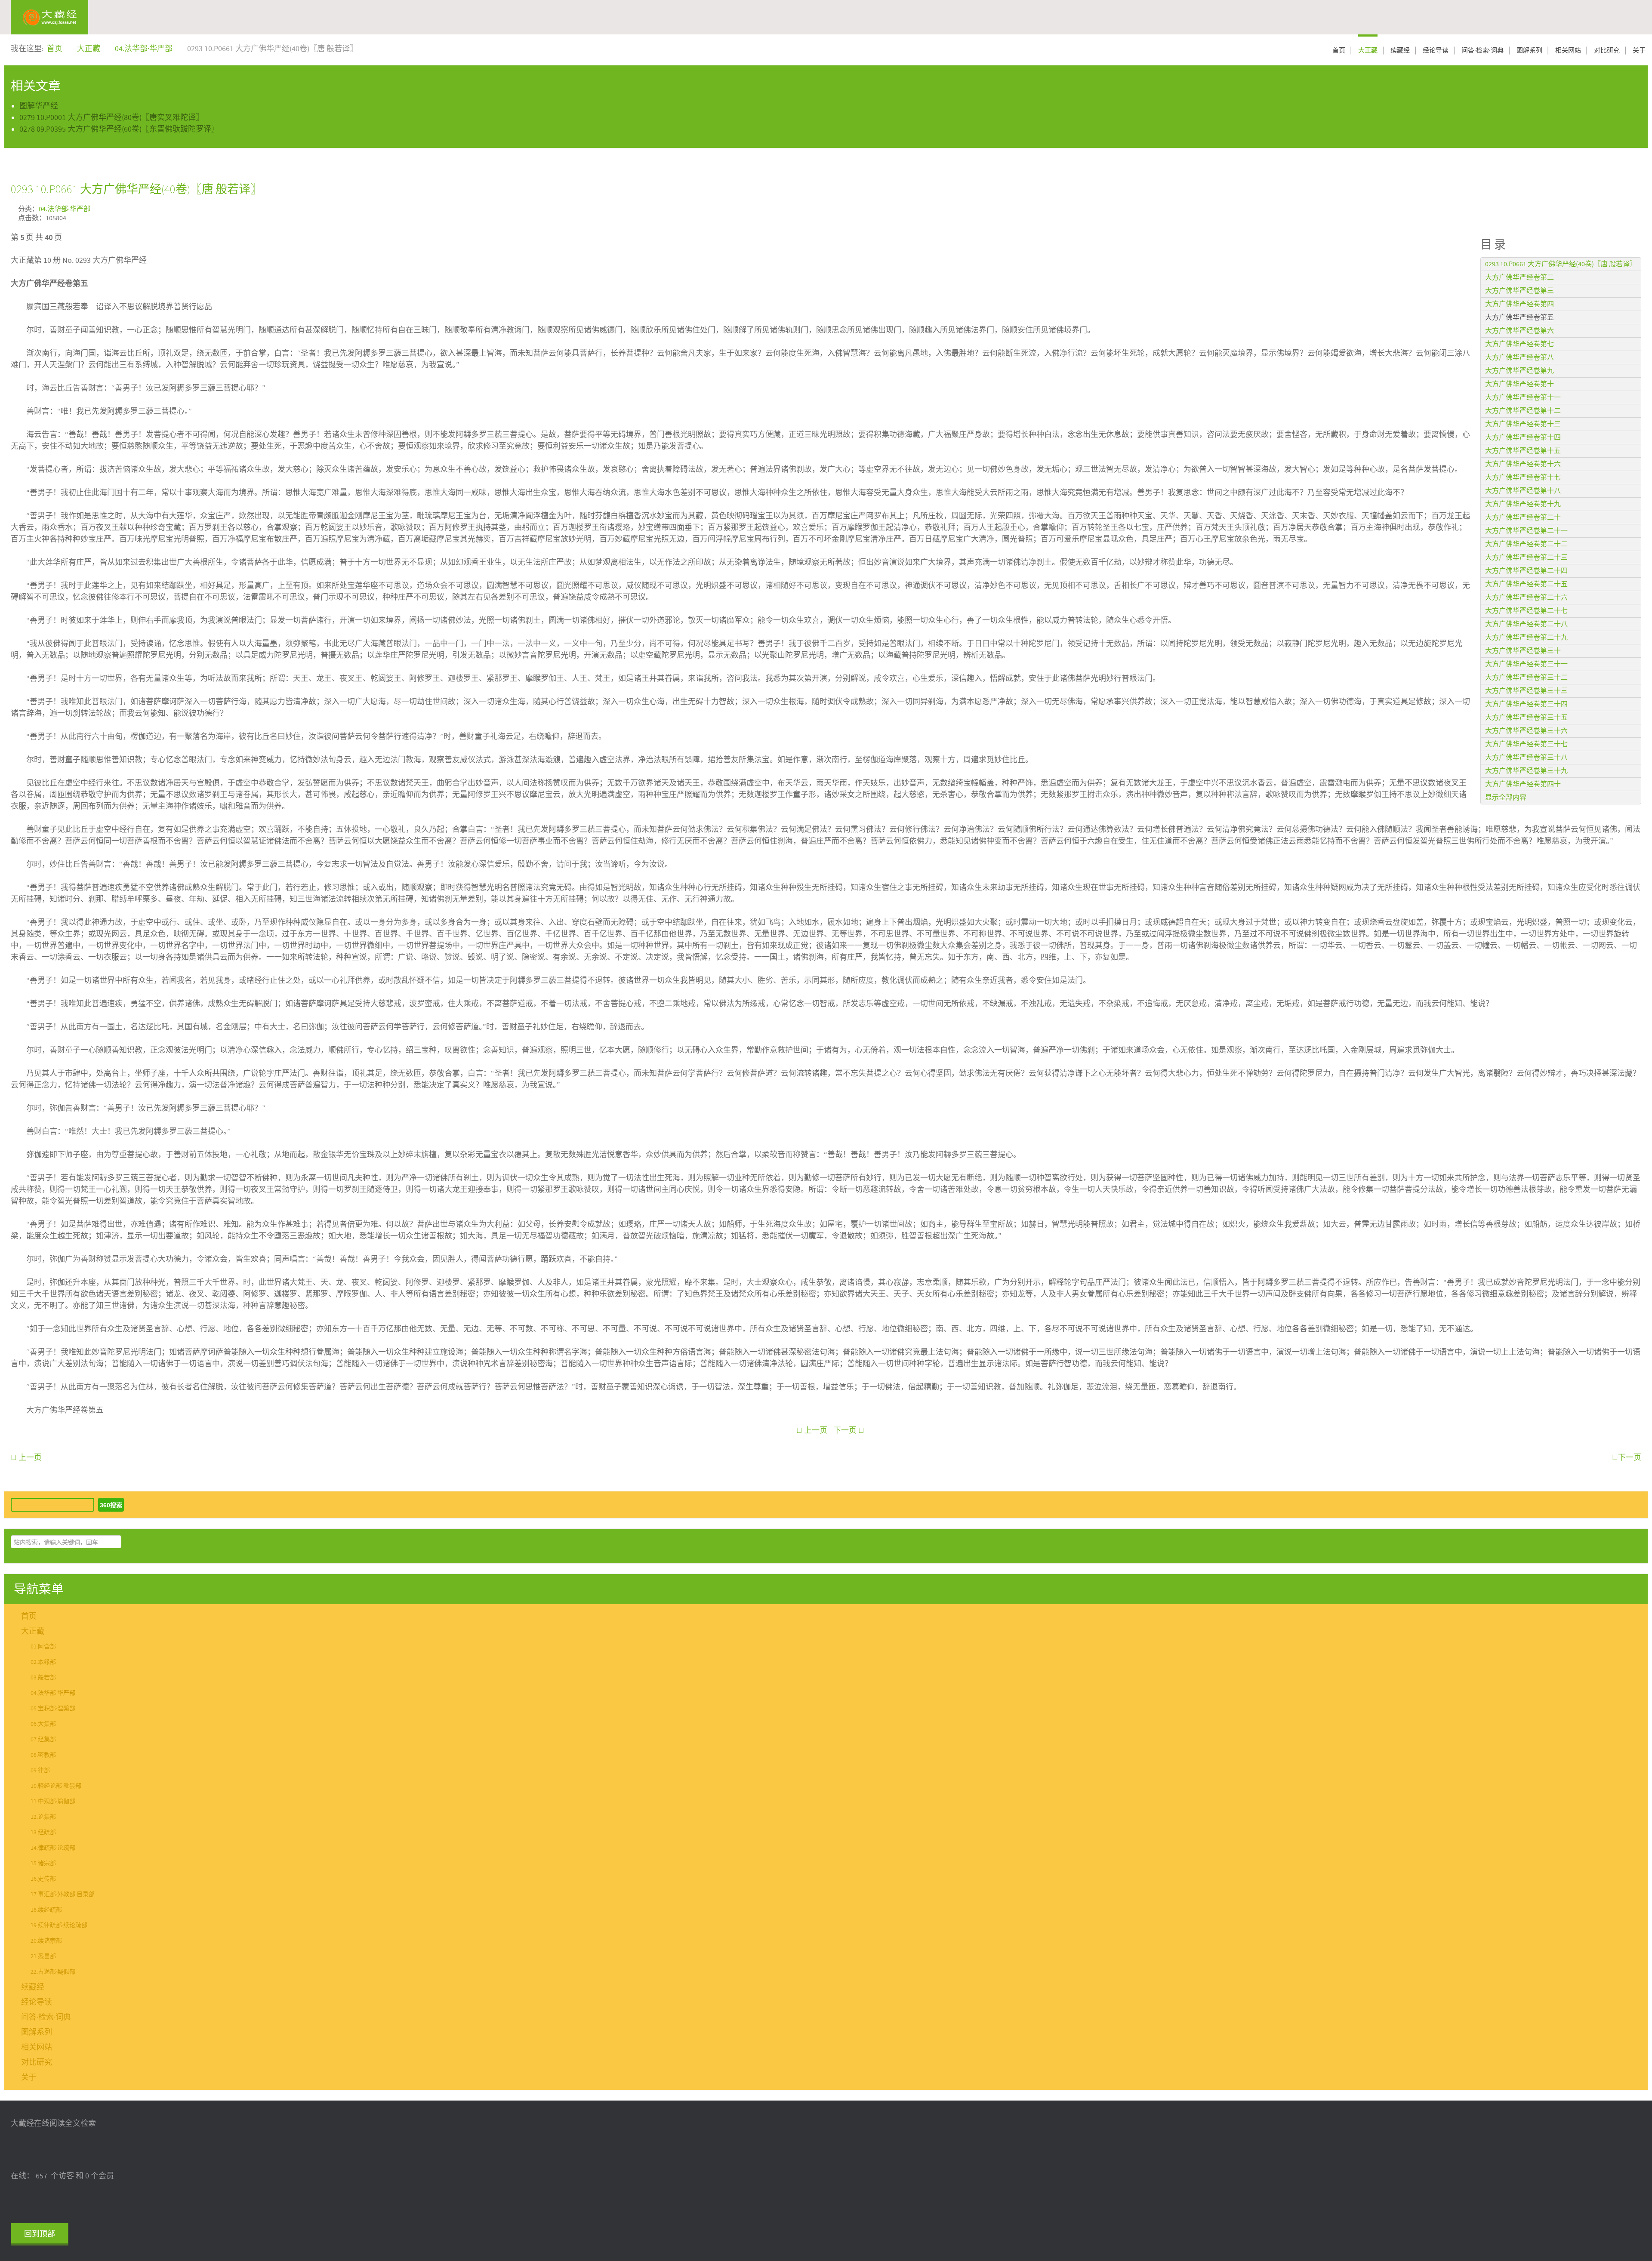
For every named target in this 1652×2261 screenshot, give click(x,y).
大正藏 (1368, 51)
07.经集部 (43, 1740)
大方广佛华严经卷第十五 (1523, 451)
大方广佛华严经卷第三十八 (1526, 758)
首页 (1339, 51)
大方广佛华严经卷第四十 (1523, 784)
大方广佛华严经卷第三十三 (1526, 691)
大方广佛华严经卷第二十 (1523, 518)
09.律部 (40, 1771)
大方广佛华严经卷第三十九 (1526, 771)
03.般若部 (43, 1678)
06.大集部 (43, 1724)
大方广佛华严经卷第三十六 (1526, 731)
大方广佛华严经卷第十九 (1523, 504)
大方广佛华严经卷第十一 (1523, 397)
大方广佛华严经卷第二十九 (1526, 638)
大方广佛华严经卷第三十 (1523, 651)
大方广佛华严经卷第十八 (1523, 491)
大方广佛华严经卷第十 (1519, 384)
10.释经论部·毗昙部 (56, 1786)
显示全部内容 (1506, 798)
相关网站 (1568, 51)
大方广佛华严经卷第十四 (1523, 437)
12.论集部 (43, 1817)
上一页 (815, 1431)
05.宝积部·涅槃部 (53, 1709)
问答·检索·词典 (1482, 51)
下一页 (846, 1431)
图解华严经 (39, 106)
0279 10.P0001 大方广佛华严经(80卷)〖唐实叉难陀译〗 (111, 118)
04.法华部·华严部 (65, 209)
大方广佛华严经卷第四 (1519, 304)
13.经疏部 (43, 1833)
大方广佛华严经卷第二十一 (1526, 531)
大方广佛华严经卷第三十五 (1526, 718)
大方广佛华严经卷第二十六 (1526, 598)
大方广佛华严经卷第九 (1519, 371)
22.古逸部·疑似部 (53, 1972)
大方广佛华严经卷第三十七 (1526, 744)
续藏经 (1400, 51)
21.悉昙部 (43, 1956)
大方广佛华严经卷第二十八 (1526, 624)
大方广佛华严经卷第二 (1519, 277)
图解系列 (1529, 51)
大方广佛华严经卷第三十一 (1526, 664)
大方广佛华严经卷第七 (1519, 344)
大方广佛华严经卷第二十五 (1526, 584)
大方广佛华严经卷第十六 (1523, 464)
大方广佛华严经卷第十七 (1523, 477)
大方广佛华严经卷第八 (1519, 357)
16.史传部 (43, 1879)
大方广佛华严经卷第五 (1519, 317)
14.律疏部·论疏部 (53, 1848)
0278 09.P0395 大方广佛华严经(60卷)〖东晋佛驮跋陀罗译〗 (119, 129)
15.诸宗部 (43, 1864)
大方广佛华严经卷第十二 (1523, 411)
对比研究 (1607, 51)
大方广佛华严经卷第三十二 (1526, 678)
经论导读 (1436, 51)
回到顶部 (40, 2234)
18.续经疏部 (46, 1910)
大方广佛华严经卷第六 (1519, 331)
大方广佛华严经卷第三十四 (1526, 704)
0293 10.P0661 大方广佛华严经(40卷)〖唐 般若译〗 (136, 189)
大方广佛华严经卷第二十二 (1526, 544)
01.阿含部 (43, 1647)
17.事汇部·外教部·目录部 (63, 1894)
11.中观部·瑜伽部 (53, 1802)
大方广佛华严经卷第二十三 (1526, 558)
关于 (1639, 51)
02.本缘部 (43, 1662)
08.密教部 (43, 1755)
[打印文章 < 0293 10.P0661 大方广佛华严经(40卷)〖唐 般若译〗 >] (1638, 208)
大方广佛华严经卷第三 (1519, 291)
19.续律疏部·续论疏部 (59, 1925)
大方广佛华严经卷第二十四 (1526, 571)
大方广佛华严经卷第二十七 (1526, 611)
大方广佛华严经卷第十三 (1523, 424)
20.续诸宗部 (46, 1941)
